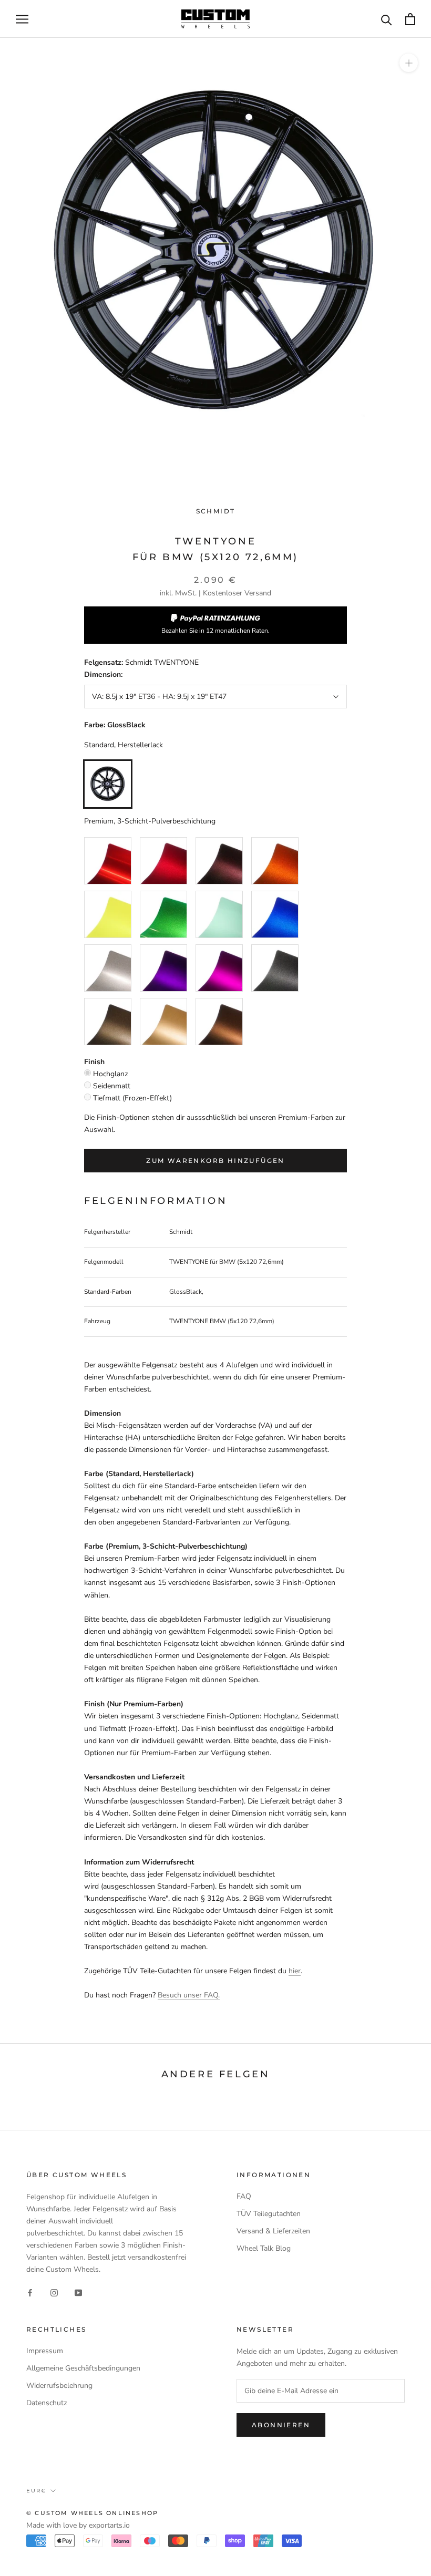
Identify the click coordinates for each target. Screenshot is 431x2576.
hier (295, 1971)
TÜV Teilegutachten (269, 2214)
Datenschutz (47, 2403)
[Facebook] (30, 2292)
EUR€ (36, 2491)
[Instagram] (54, 2292)
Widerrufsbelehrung (59, 2386)
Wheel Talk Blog (264, 2248)
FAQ (244, 2196)
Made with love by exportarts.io (78, 2525)
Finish (94, 1062)
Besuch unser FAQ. (189, 1995)
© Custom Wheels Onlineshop (92, 2513)
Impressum (45, 2351)
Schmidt (216, 511)
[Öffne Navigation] (22, 19)
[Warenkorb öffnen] (410, 19)
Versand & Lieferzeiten (273, 2231)
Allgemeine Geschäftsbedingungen (83, 2368)
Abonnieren (281, 2425)
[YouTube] (78, 2292)
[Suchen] (387, 19)
